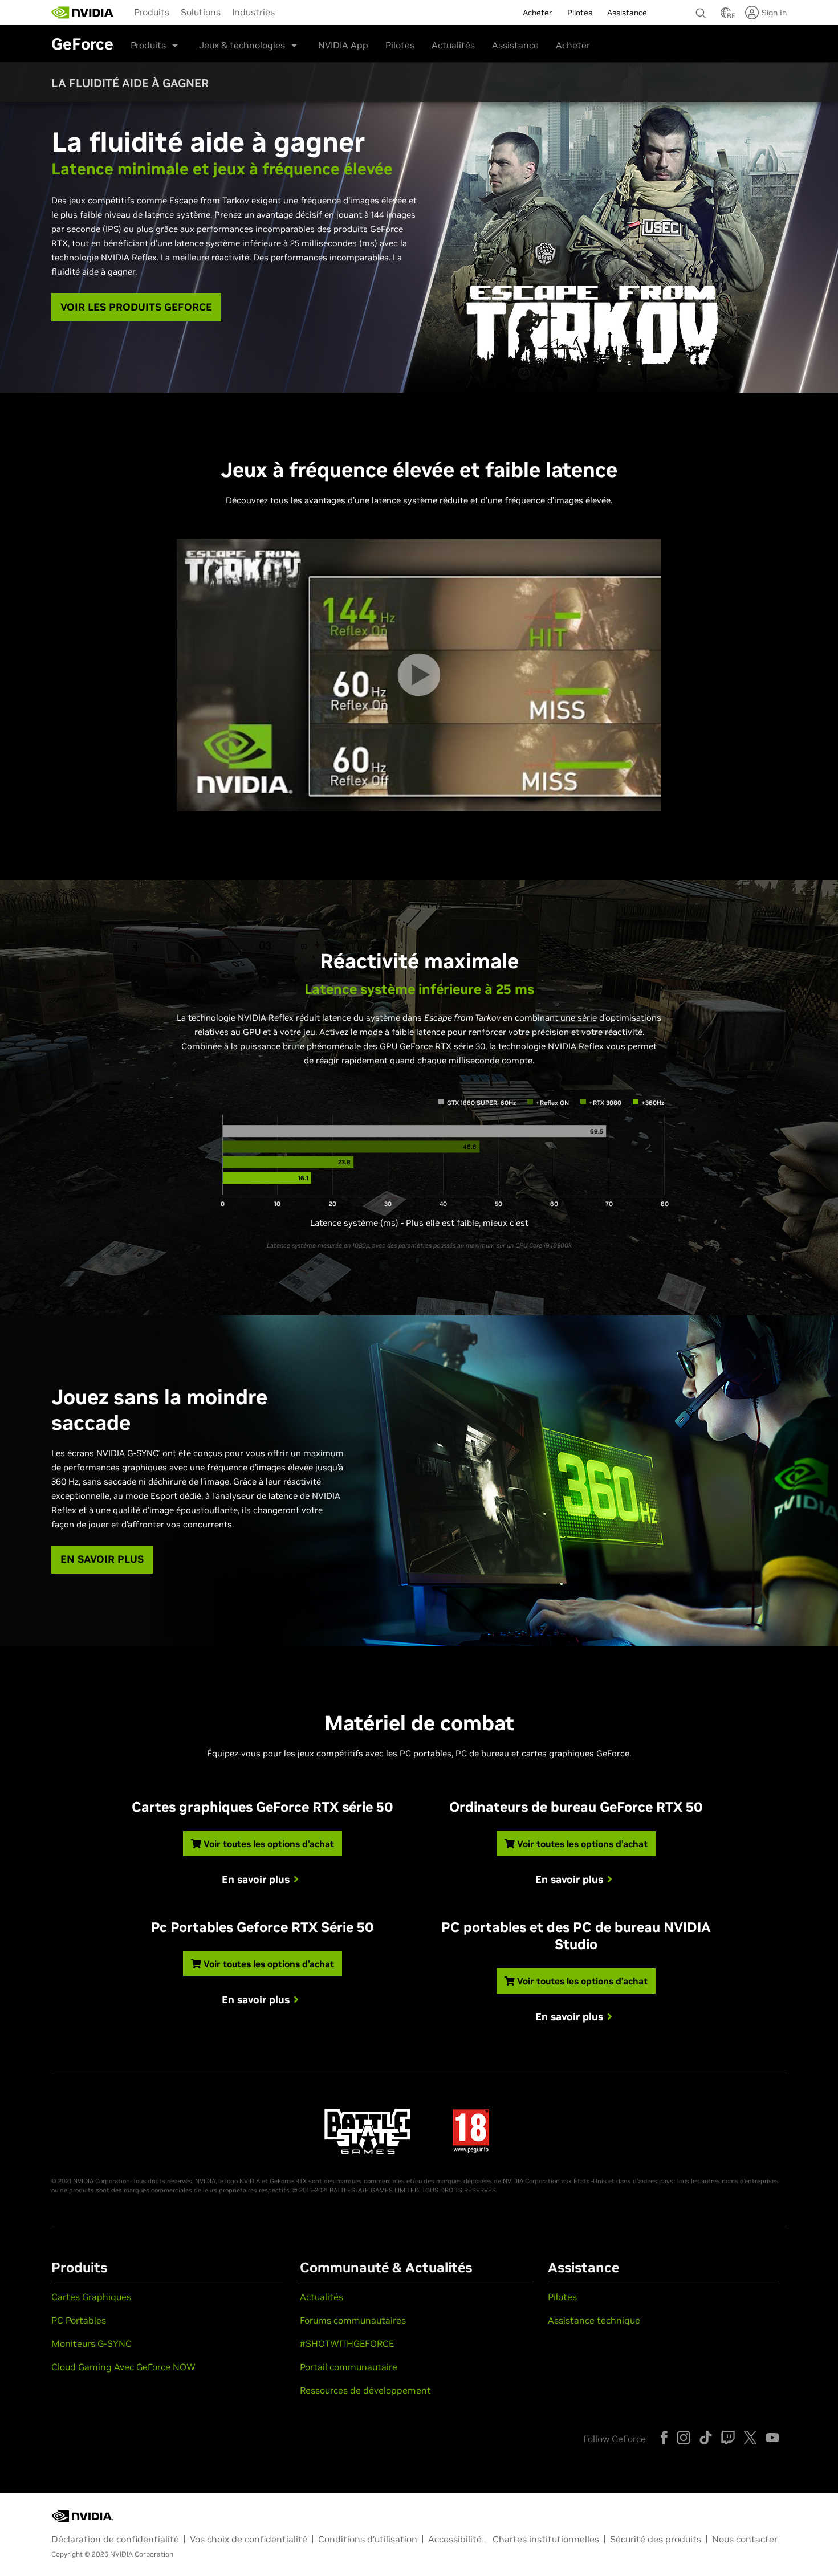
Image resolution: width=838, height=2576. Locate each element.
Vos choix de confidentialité (249, 2539)
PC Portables (79, 2320)
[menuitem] (152, 11)
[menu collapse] (290, 13)
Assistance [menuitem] (627, 13)
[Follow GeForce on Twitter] (750, 2438)
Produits (152, 12)
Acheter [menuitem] (538, 13)
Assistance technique (594, 2320)
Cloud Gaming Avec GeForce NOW (123, 2367)
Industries (253, 12)
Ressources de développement (365, 2390)
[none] (702, 8)
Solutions (201, 12)
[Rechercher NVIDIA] (702, 10)
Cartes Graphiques (91, 2297)
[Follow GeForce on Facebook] (664, 2438)
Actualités (453, 45)
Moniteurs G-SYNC (91, 2343)
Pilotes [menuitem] (580, 13)
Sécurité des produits (656, 2539)
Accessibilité (455, 2539)
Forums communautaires (353, 2320)
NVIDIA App (343, 45)
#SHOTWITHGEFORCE (347, 2343)
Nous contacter (745, 2539)
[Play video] (419, 674)
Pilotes (400, 45)
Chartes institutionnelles (546, 2539)
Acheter (573, 45)
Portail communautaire (349, 2367)
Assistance (515, 45)
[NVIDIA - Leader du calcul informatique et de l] (83, 13)
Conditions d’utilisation (368, 2539)
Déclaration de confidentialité (115, 2539)
